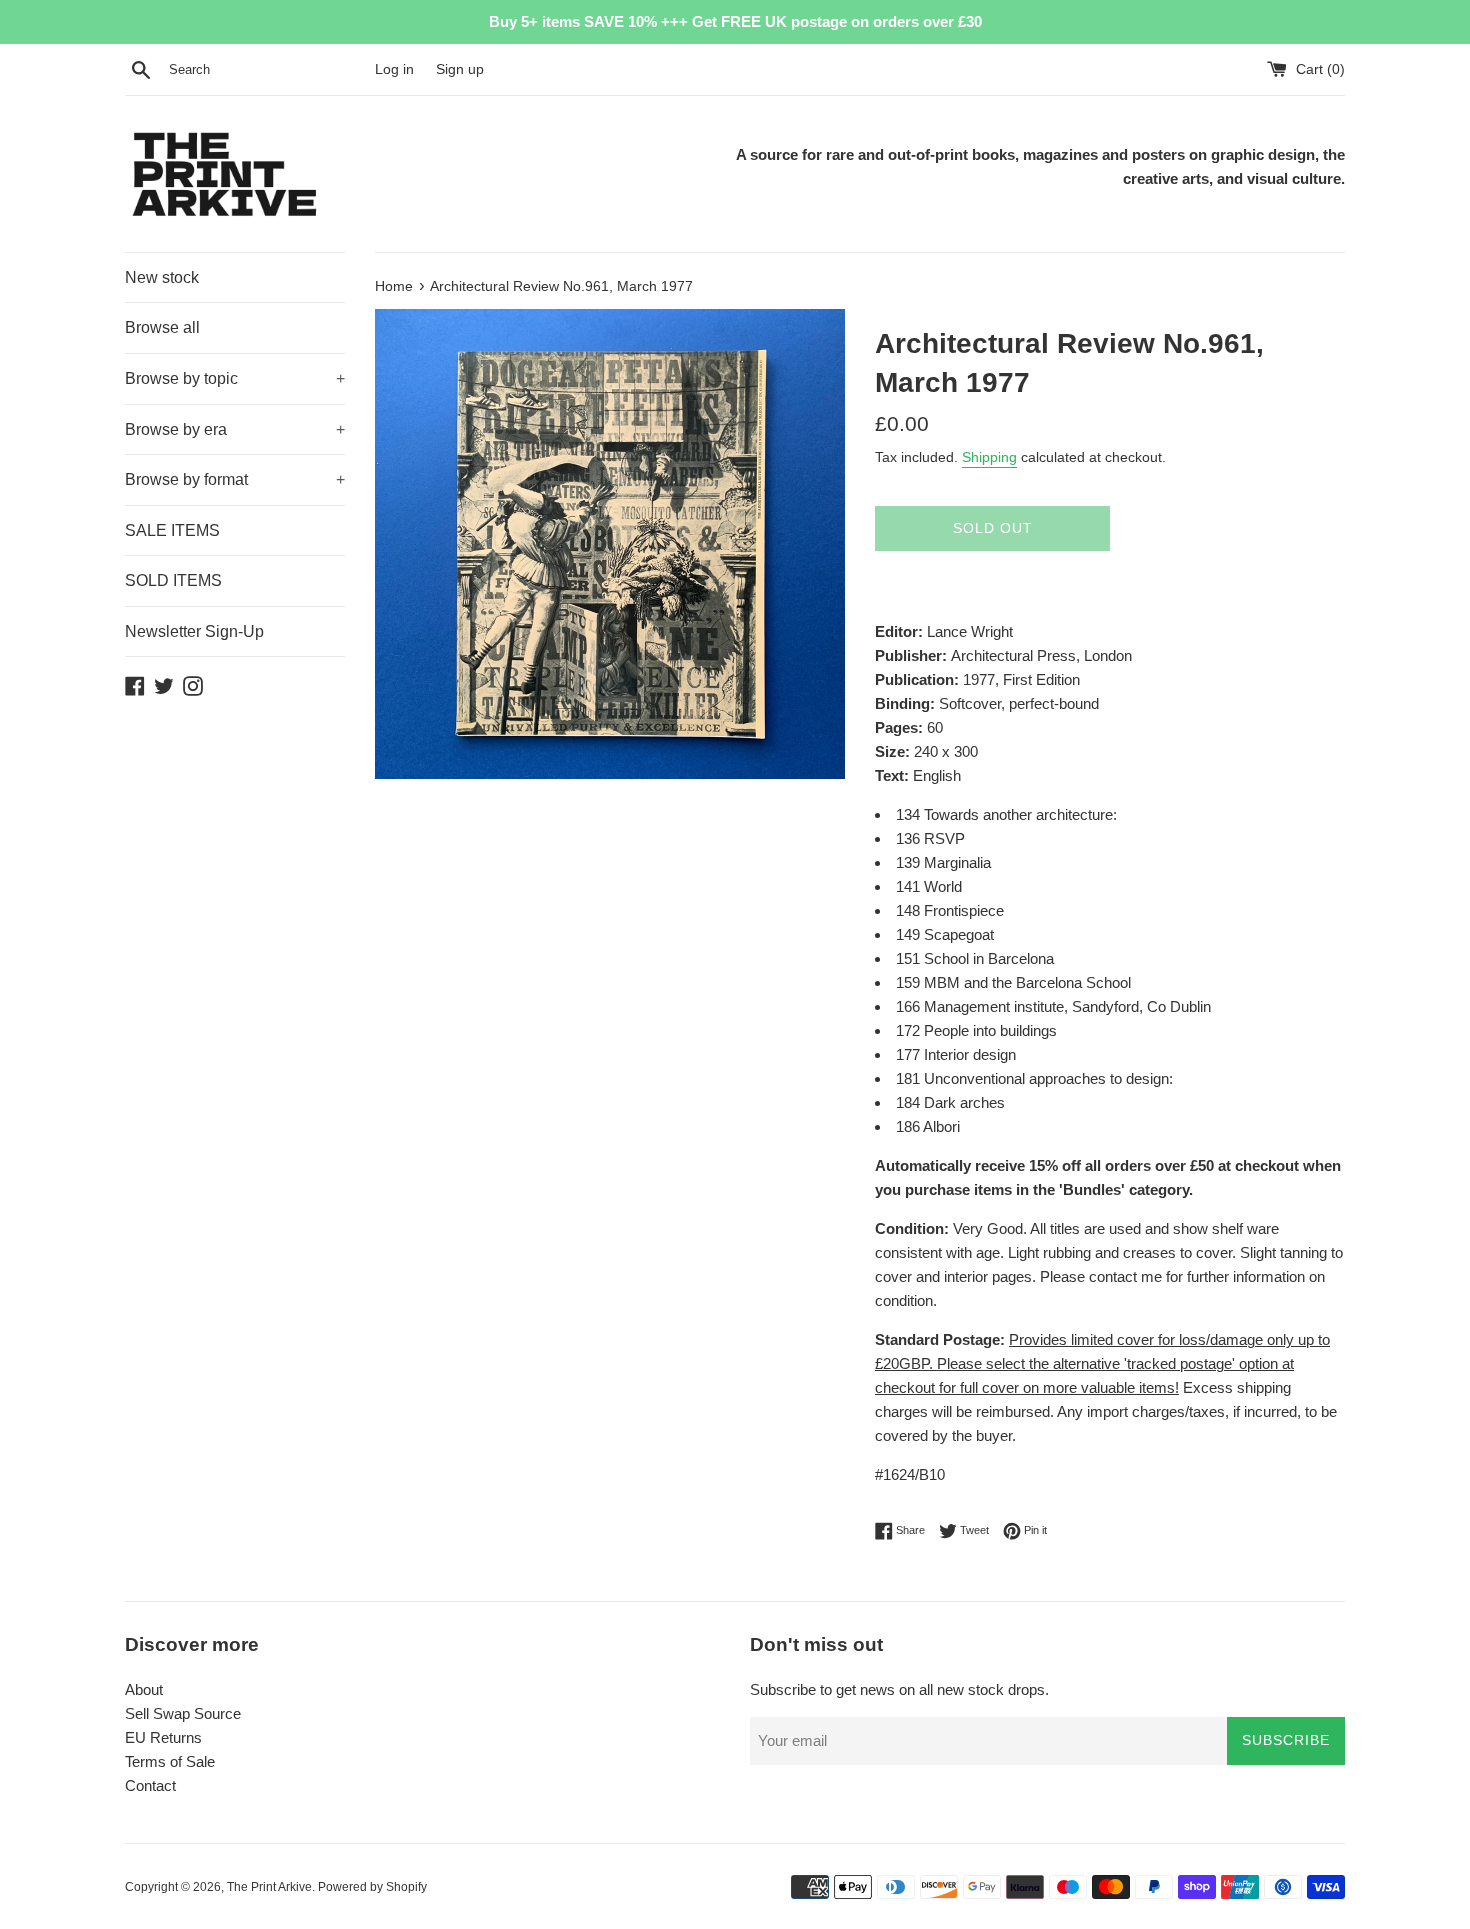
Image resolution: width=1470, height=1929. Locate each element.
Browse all (162, 327)
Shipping (989, 457)
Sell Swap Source (183, 1713)
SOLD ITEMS (173, 580)
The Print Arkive (269, 1887)
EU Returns (163, 1737)
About (144, 1689)
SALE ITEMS (172, 530)
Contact (150, 1785)
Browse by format (235, 479)
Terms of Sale (170, 1761)
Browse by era (235, 429)
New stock (162, 277)
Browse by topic (235, 378)
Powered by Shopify (372, 1887)
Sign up (460, 69)
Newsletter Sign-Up (194, 631)
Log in (394, 69)
